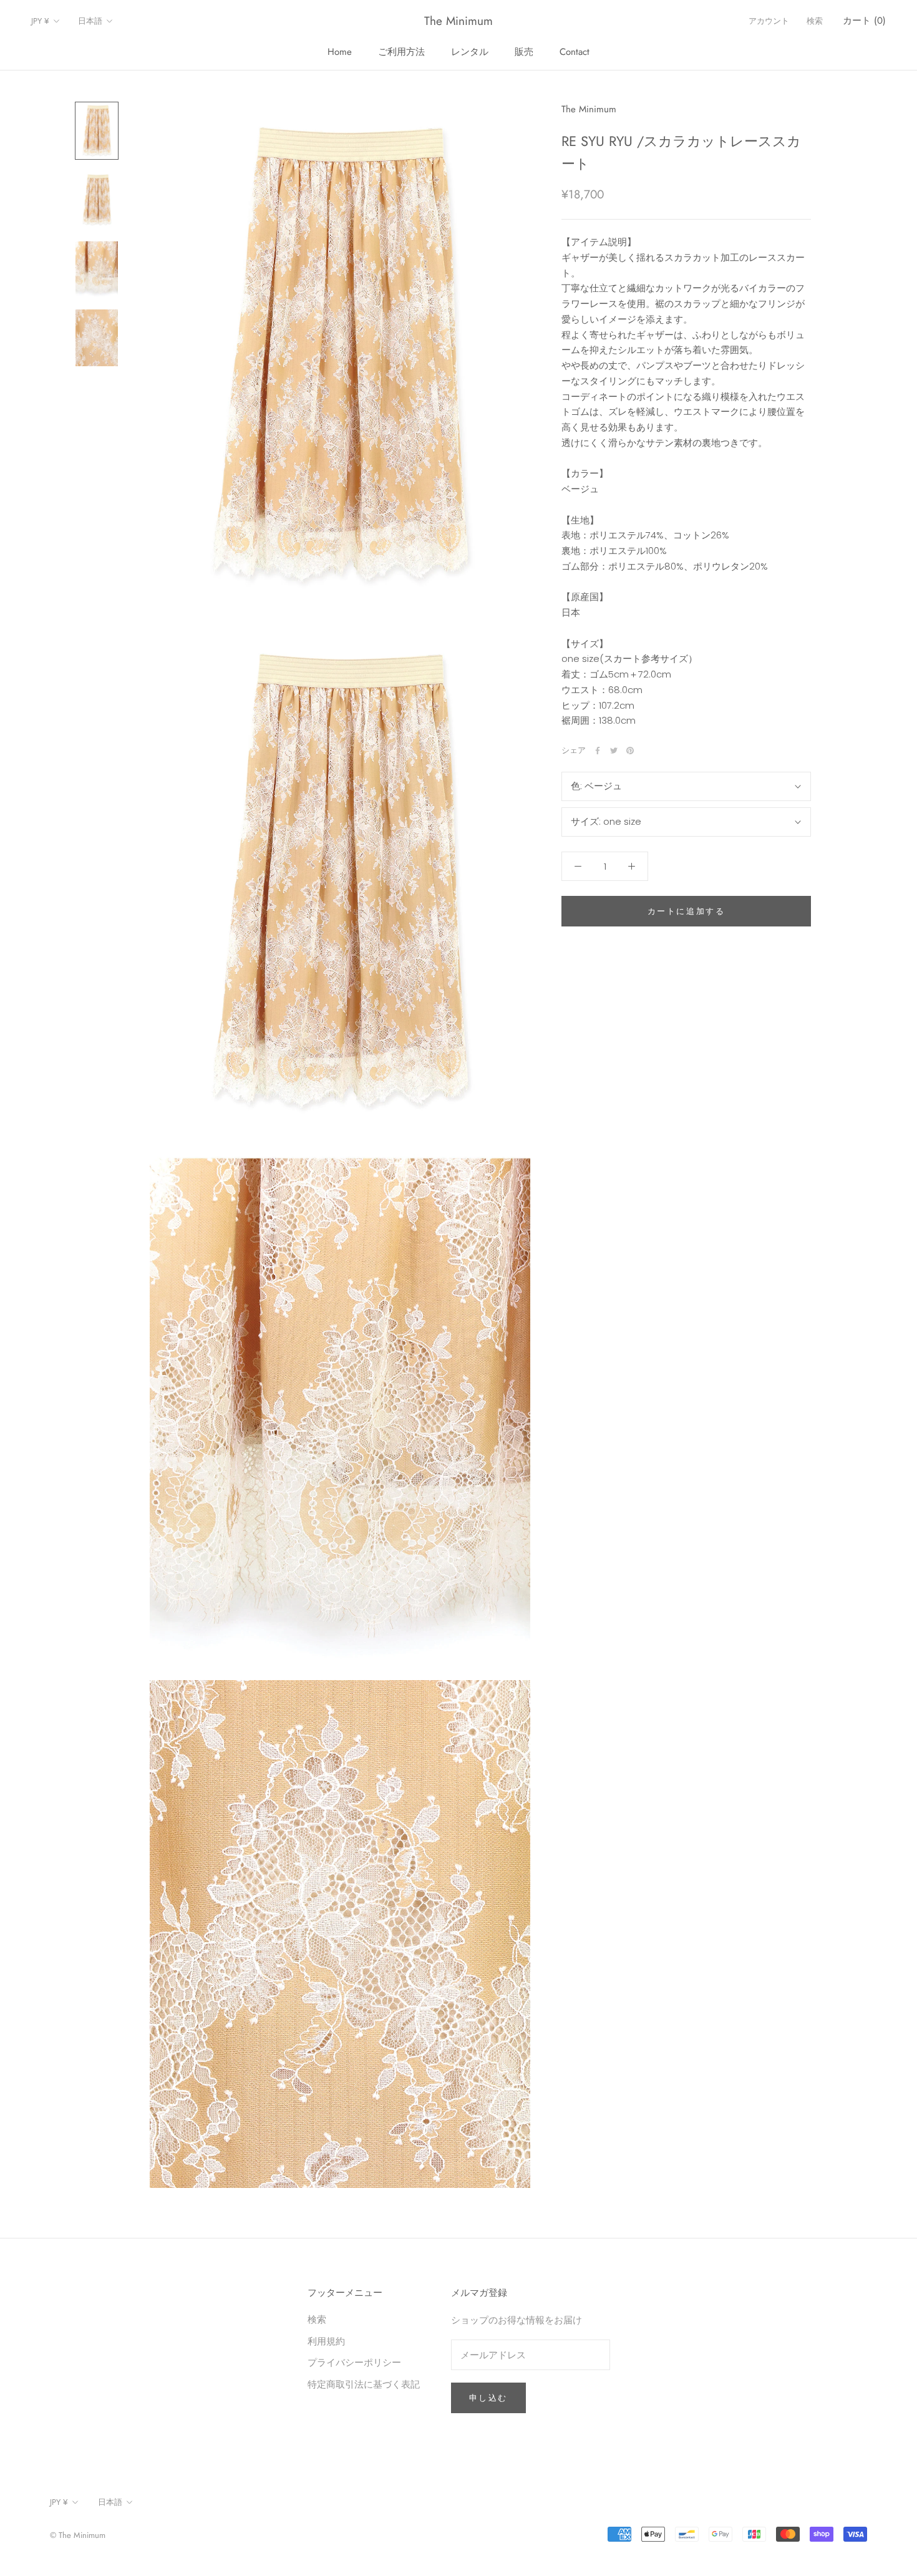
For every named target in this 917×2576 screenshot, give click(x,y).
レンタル (470, 52)
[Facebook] (598, 751)
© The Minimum (78, 2535)
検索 (815, 21)
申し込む (488, 2398)
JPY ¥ (40, 21)
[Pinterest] (630, 751)
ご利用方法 (401, 52)
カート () (864, 21)
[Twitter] (614, 751)
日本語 (90, 21)
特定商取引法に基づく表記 (364, 2384)
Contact (575, 52)
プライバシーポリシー (354, 2362)
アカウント (769, 21)
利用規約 (326, 2341)
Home (340, 52)
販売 (524, 52)
